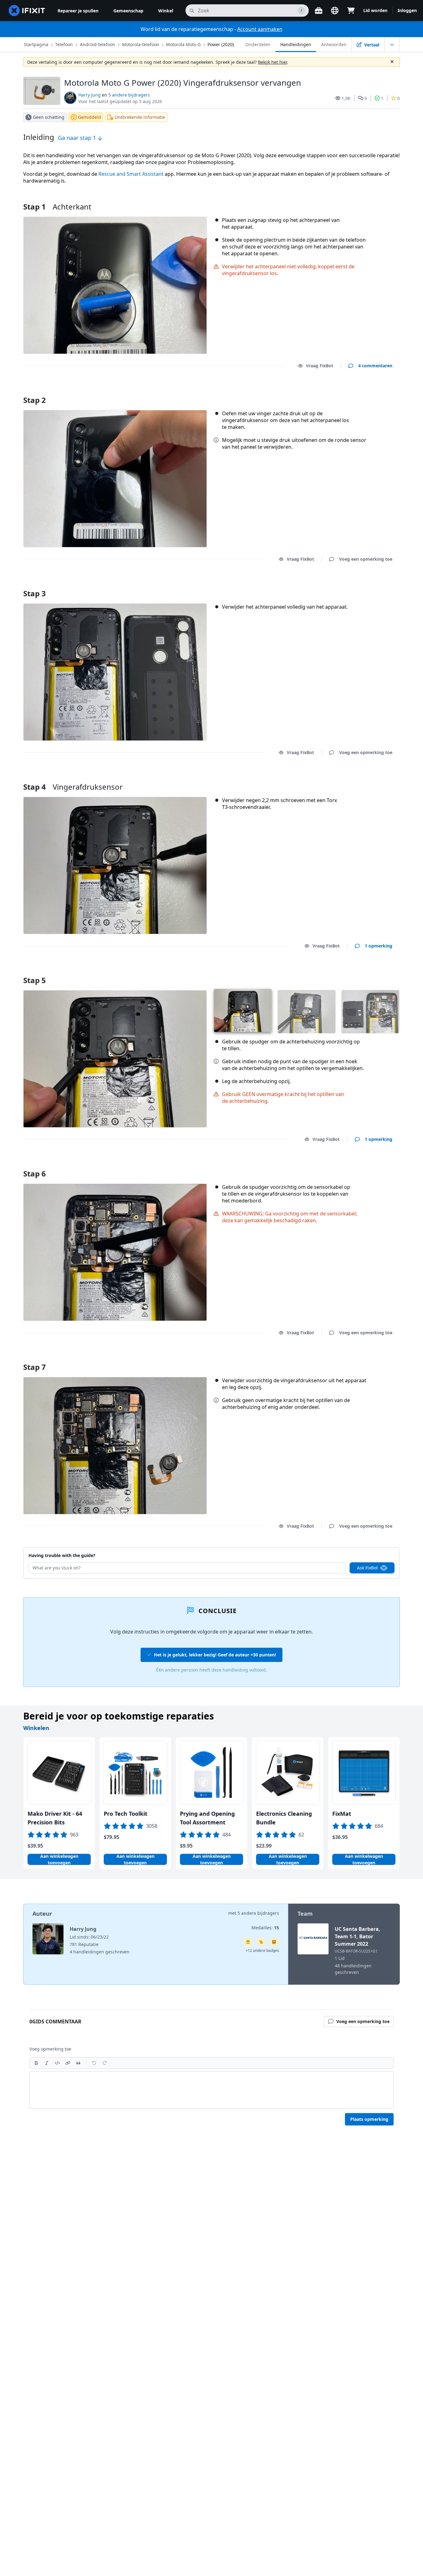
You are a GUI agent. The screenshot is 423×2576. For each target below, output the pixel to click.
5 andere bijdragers (129, 95)
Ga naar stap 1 (78, 138)
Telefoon (64, 44)
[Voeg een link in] (68, 2063)
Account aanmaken (260, 29)
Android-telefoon (98, 44)
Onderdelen (258, 44)
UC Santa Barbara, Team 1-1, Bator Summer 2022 (358, 1936)
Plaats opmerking (369, 2119)
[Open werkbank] (319, 11)
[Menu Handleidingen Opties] (392, 45)
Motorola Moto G (183, 44)
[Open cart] (351, 11)
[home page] (27, 11)
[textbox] (211, 2090)
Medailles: (265, 1928)
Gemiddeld (89, 117)
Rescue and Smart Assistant (131, 174)
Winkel (166, 11)
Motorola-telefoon (141, 44)
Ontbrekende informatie (140, 117)
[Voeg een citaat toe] (78, 2063)
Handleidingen (296, 44)
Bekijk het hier (273, 62)
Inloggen (407, 10)
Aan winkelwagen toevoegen (59, 1859)
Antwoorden (334, 44)
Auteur (42, 1914)
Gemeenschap (128, 11)
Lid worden (375, 10)
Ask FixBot (367, 1568)
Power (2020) (221, 44)
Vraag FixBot (320, 366)
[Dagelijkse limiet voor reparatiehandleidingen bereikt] (274, 1942)
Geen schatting (49, 117)
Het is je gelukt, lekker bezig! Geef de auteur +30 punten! (215, 1655)
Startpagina (36, 44)
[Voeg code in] (57, 2063)
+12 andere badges (262, 1950)
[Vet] (36, 2063)
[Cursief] (47, 2063)
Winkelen (36, 1728)
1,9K (346, 98)
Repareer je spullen (78, 11)
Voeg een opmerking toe (360, 392)
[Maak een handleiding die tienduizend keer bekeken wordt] (261, 1942)
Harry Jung (89, 95)
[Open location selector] (335, 11)
